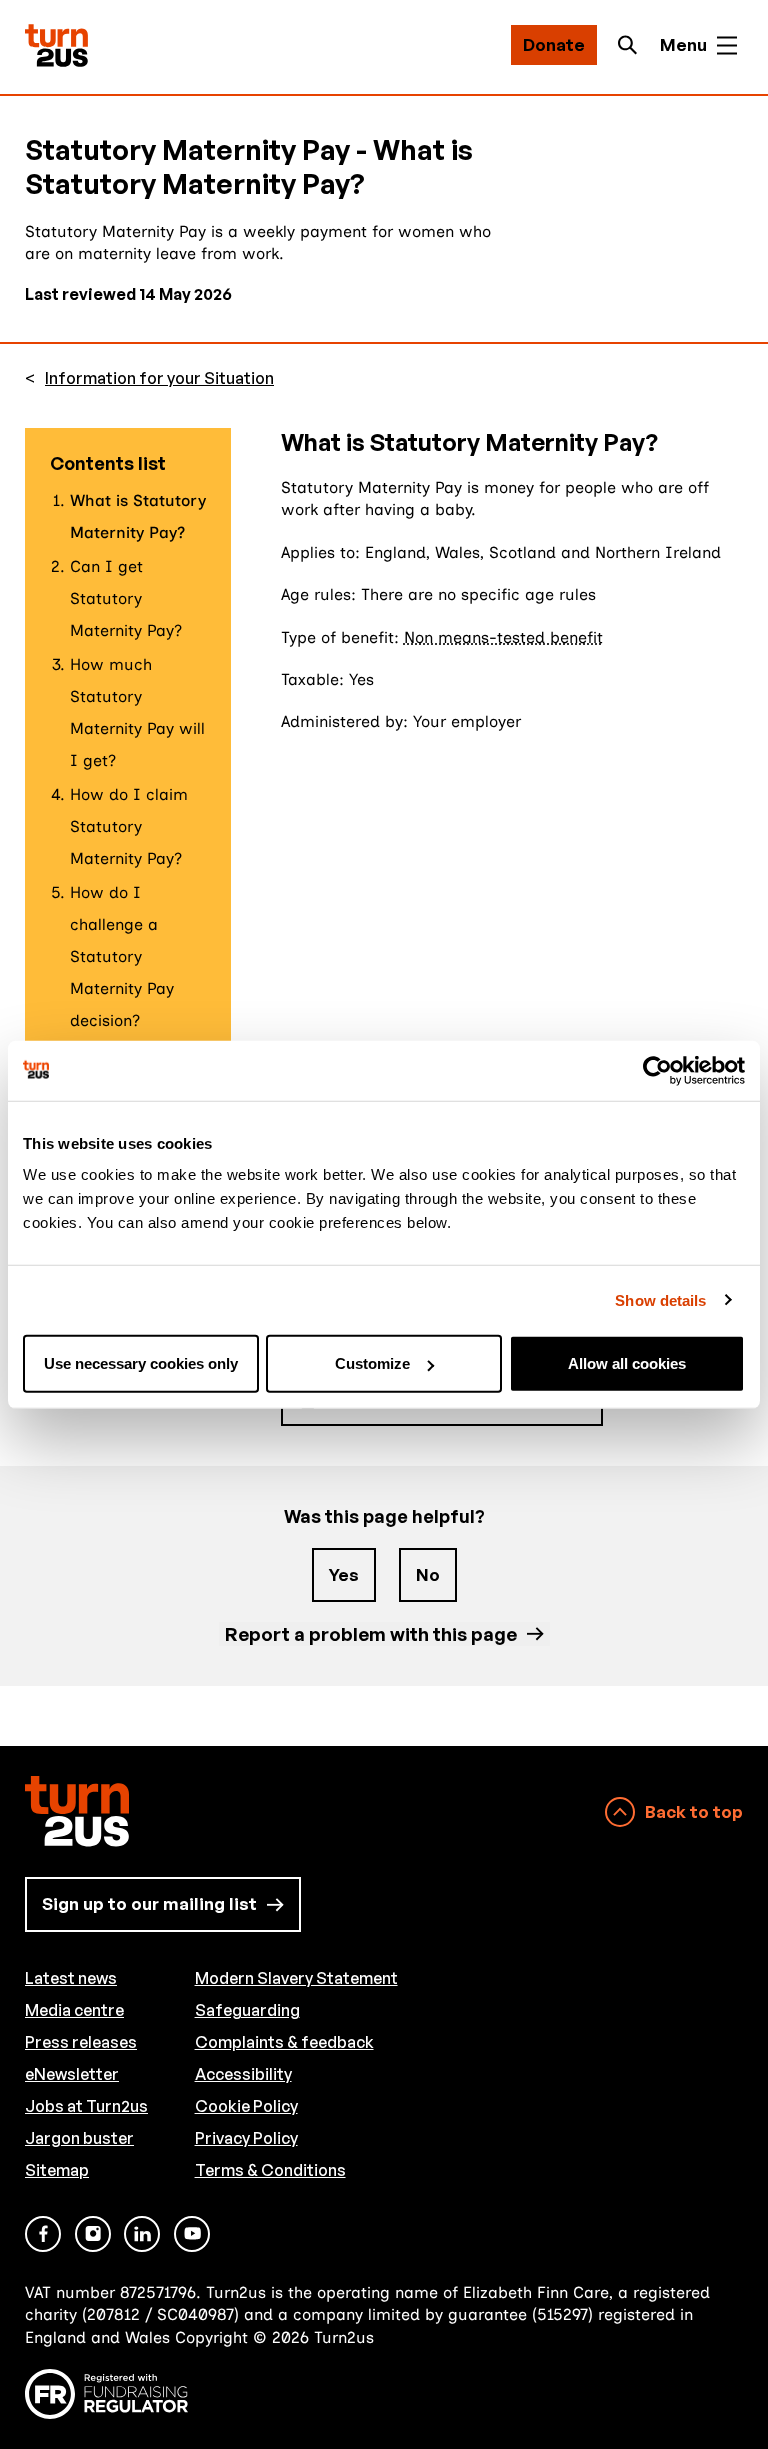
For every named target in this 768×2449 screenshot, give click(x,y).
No (428, 1574)
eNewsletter (72, 2074)
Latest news (71, 1978)
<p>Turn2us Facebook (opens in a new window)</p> (43, 2234)
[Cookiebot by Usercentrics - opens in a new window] (657, 1070)
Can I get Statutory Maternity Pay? (126, 598)
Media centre (74, 2010)
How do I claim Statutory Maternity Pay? (129, 826)
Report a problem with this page (371, 1633)
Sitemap (57, 2170)
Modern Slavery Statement (296, 1978)
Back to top (694, 1811)
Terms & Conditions (270, 2170)
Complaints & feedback (284, 2042)
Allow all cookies (627, 1363)
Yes (344, 1574)
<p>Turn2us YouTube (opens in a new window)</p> (192, 2234)
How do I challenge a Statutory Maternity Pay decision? (122, 956)
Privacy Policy (246, 2138)
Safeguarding (247, 2010)
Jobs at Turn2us (86, 2106)
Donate (554, 44)
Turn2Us (56, 45)
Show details (660, 1299)
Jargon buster (79, 2138)
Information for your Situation (159, 378)
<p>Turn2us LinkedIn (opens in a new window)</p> (142, 2234)
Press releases (81, 2042)
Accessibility (243, 2074)
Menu (683, 44)
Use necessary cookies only (141, 1363)
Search (633, 45)
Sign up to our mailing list (149, 1903)
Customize (372, 1363)
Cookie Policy (246, 2106)
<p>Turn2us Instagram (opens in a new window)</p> (93, 2234)
